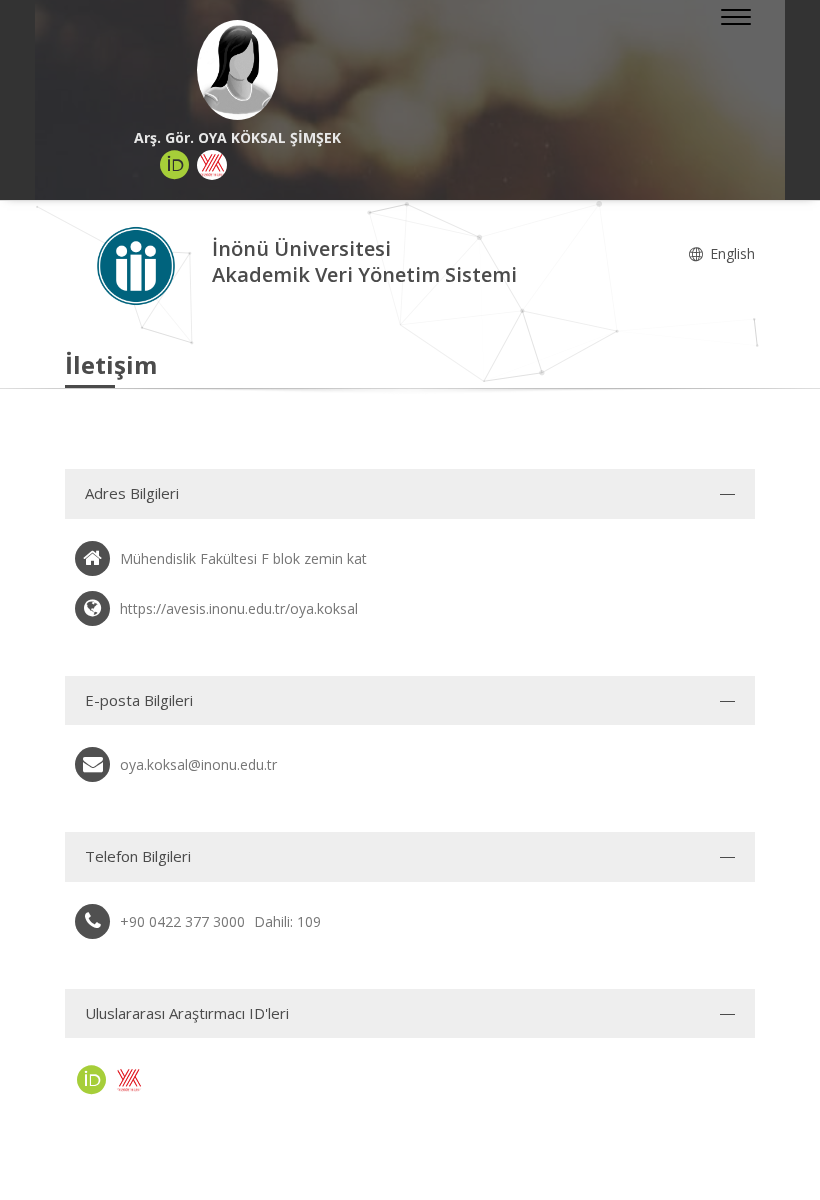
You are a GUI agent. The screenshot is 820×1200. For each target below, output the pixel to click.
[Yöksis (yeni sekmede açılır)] (212, 165)
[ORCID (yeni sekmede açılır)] (175, 165)
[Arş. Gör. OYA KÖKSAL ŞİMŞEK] (237, 70)
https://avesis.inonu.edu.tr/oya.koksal (239, 608)
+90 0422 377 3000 (182, 921)
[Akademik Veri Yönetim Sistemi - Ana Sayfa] (138, 264)
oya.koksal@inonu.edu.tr (198, 764)
